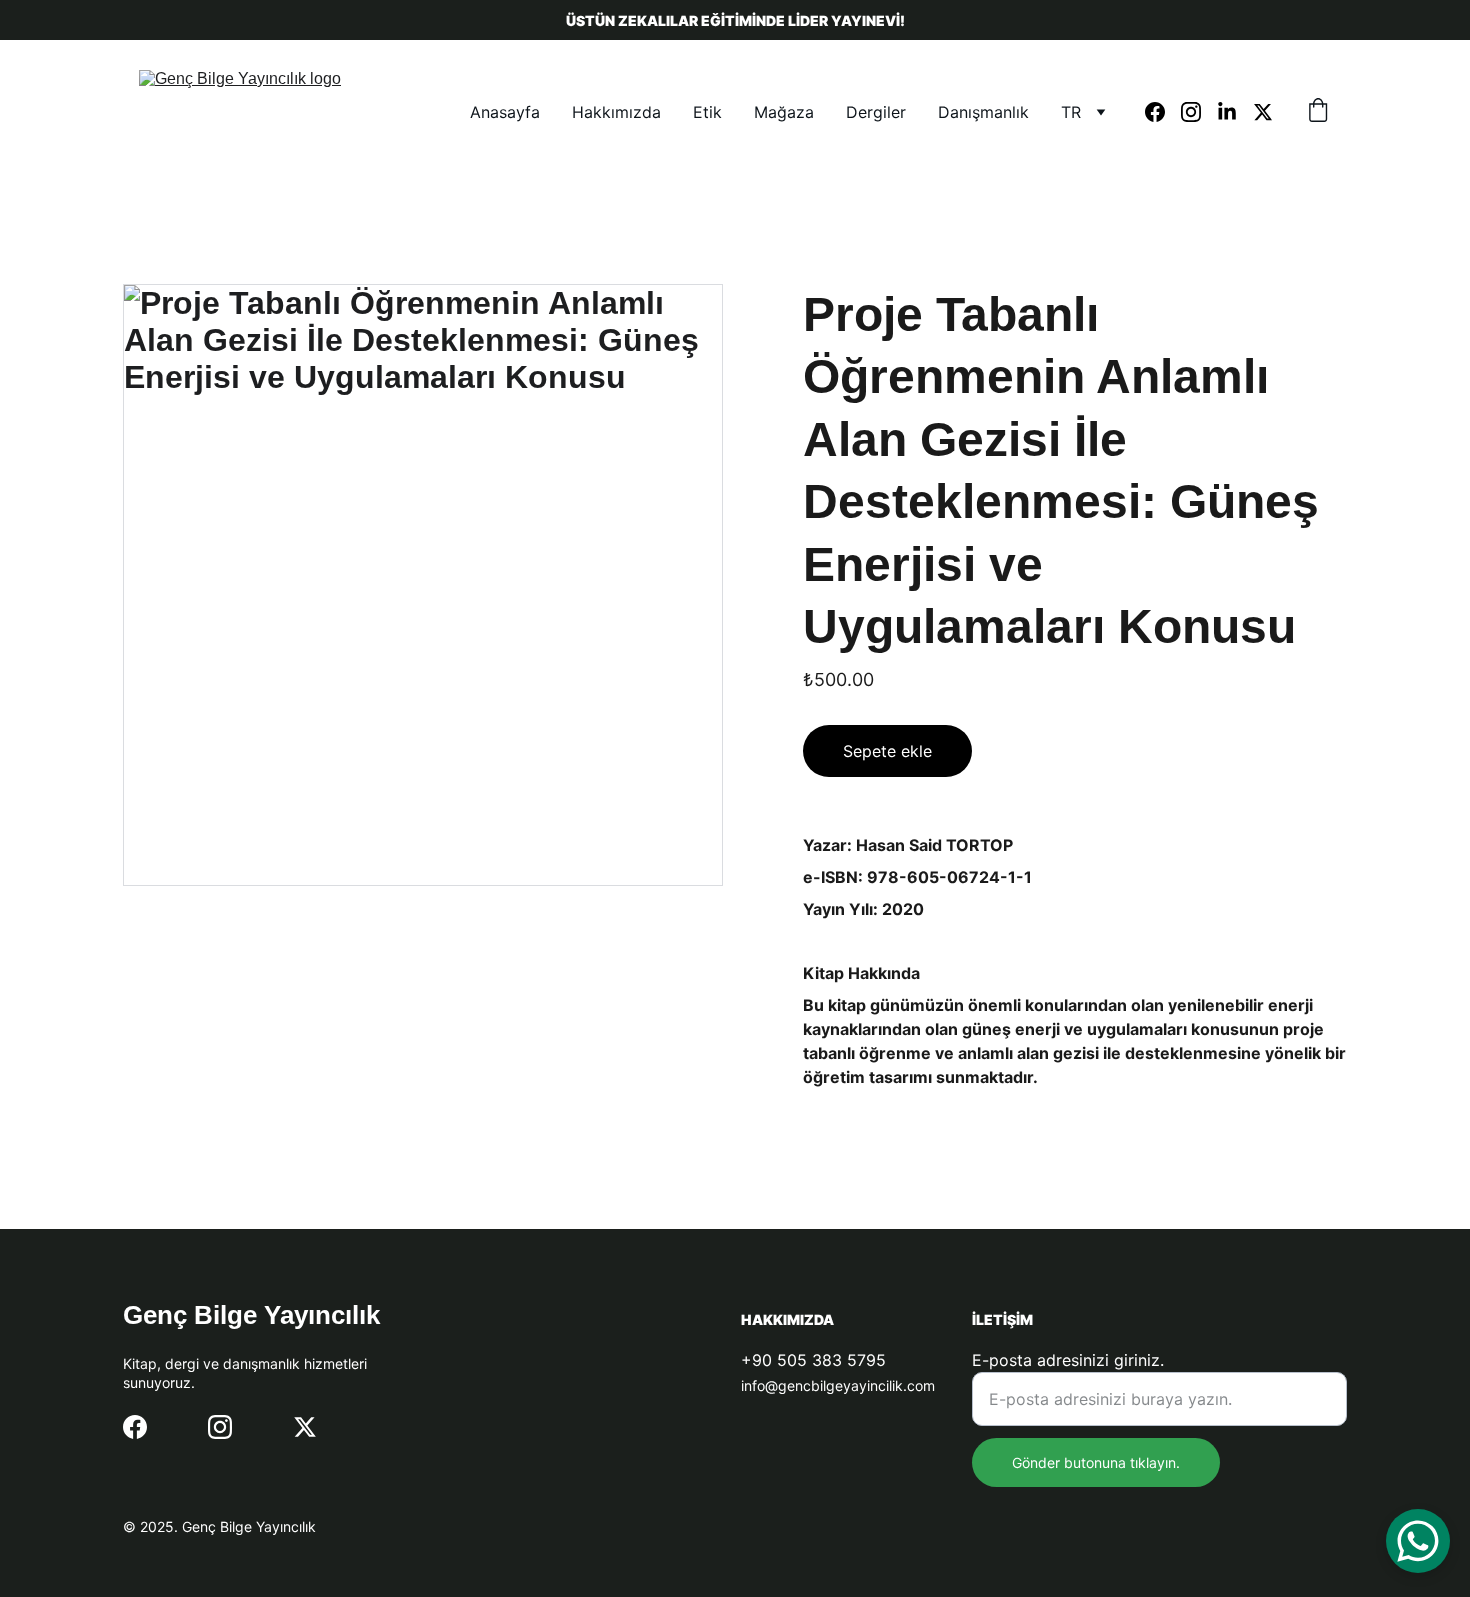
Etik (707, 112)
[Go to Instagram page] (1199, 112)
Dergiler (876, 112)
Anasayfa (505, 112)
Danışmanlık (983, 112)
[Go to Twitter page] (1263, 112)
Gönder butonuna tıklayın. (1096, 1462)
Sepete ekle (887, 751)
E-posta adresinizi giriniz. (1068, 1360)
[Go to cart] (1318, 112)
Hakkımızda (616, 112)
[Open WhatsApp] (1418, 1541)
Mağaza (784, 112)
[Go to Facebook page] (1163, 112)
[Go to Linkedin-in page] (1235, 112)
